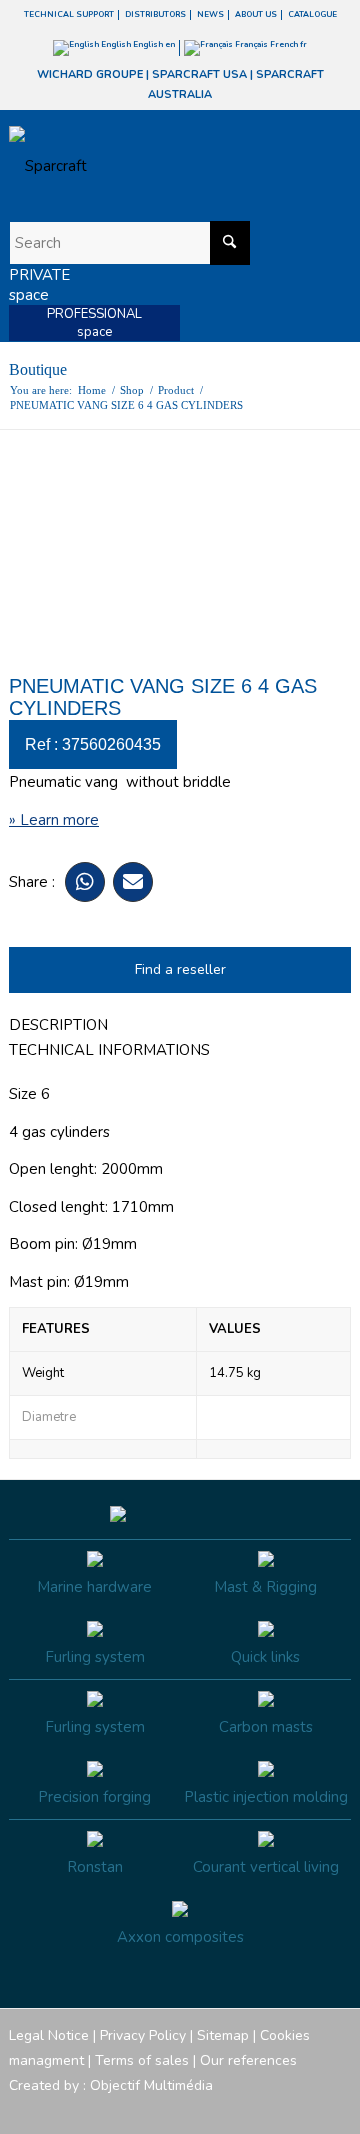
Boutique (38, 369)
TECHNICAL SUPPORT (69, 14)
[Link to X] (306, 2109)
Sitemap (223, 2035)
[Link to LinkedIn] (336, 2109)
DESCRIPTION (58, 1025)
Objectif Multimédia (151, 2085)
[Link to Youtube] (276, 2109)
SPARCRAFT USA (199, 74)
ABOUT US (256, 14)
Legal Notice (49, 2035)
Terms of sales (142, 2060)
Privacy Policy (143, 2035)
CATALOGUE (312, 14)
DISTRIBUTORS (155, 14)
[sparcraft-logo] (146, 166)
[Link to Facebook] (216, 2109)
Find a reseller (180, 969)
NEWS (210, 14)
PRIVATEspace (39, 285)
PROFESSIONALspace (94, 323)
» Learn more (54, 820)
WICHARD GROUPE (90, 74)
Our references (248, 2060)
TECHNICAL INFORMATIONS (109, 1050)
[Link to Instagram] (246, 2109)
